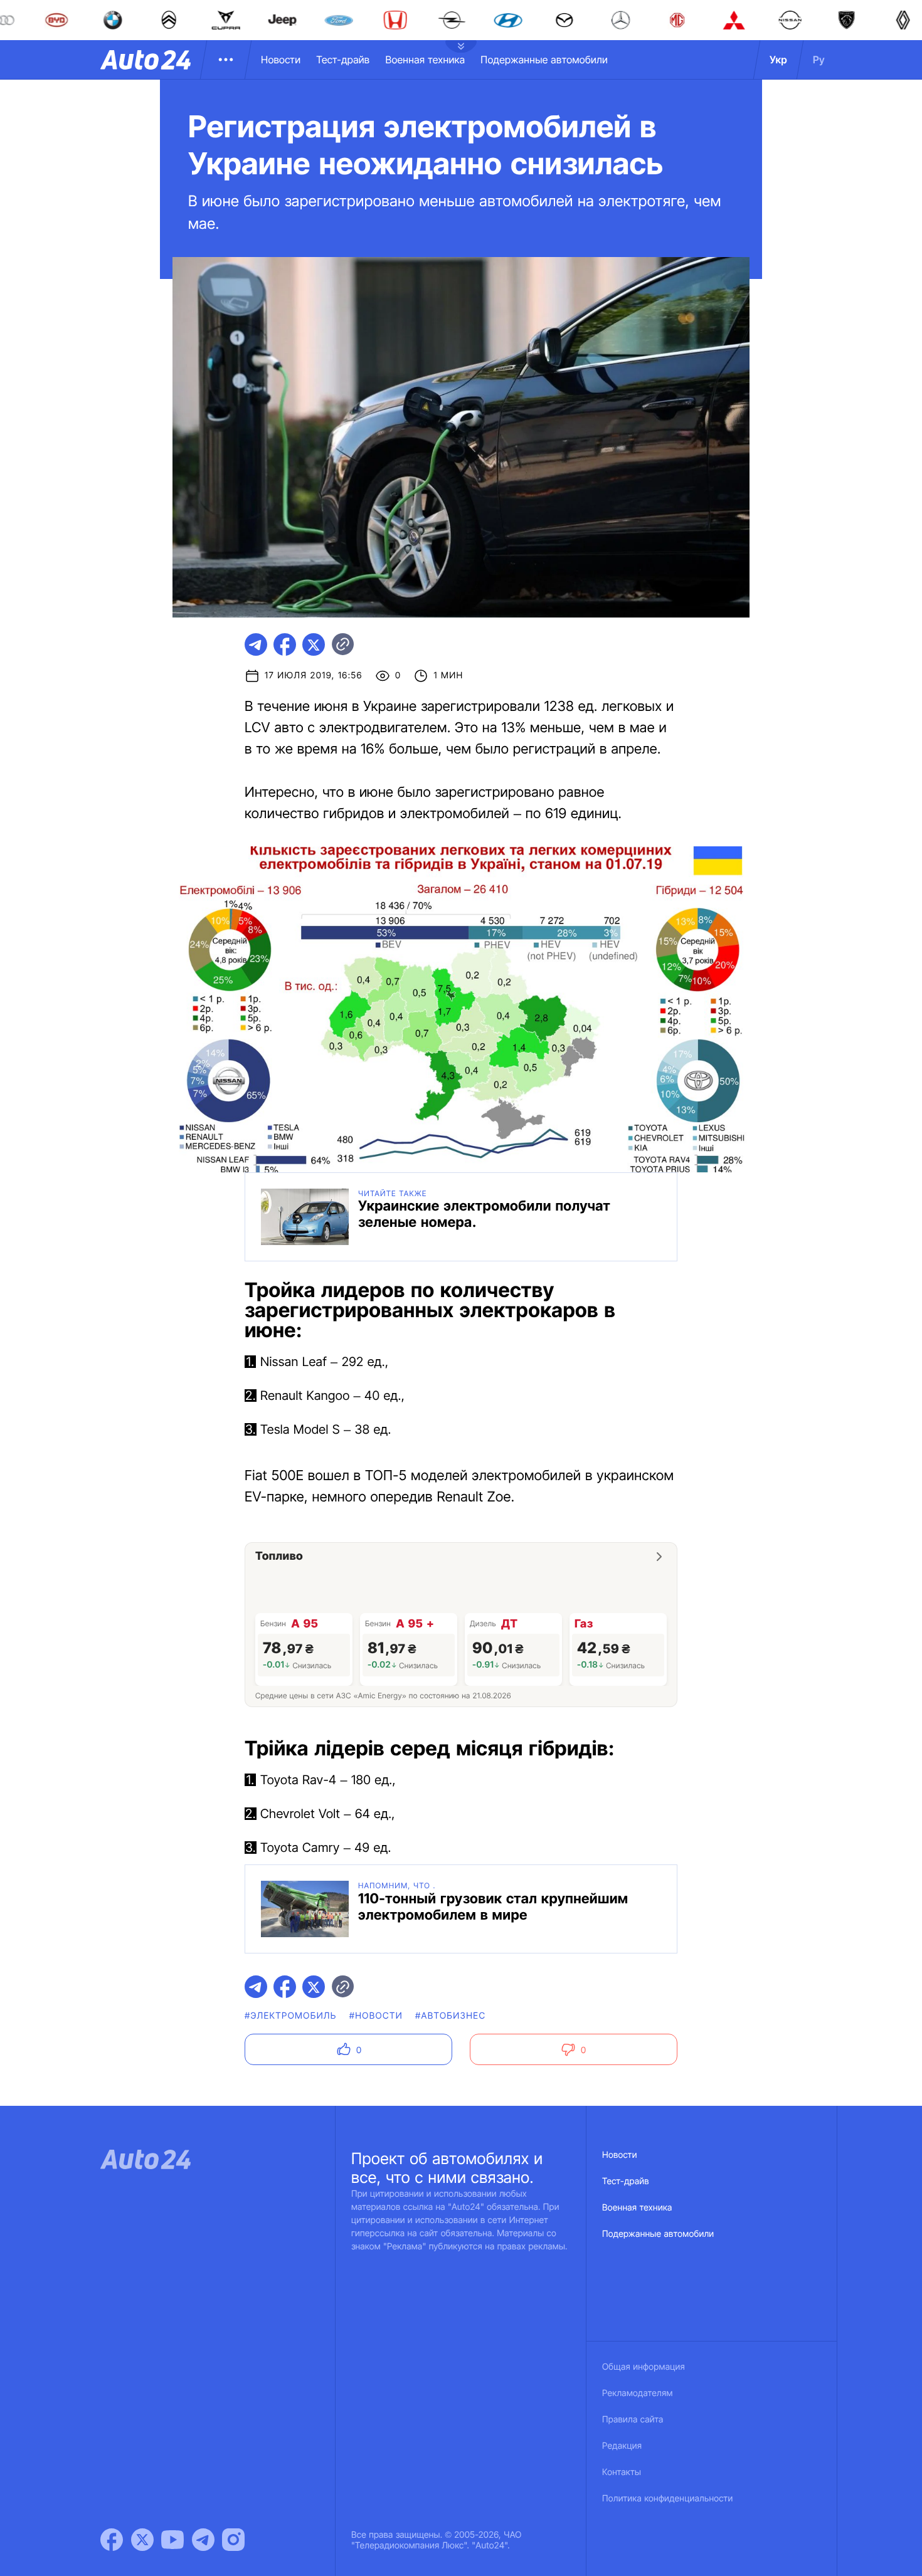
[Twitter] (142, 2540)
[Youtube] (172, 2540)
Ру (819, 60)
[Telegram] (203, 2540)
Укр (778, 60)
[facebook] (285, 644)
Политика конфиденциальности (667, 2499)
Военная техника (425, 60)
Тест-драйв (343, 60)
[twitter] (314, 644)
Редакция (622, 2446)
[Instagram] (233, 2540)
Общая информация (644, 2367)
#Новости (376, 2016)
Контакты (622, 2472)
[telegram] (256, 644)
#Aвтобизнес (450, 2016)
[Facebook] (112, 2540)
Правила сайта (633, 2420)
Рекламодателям (638, 2393)
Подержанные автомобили (544, 60)
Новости (281, 60)
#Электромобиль (291, 2016)
